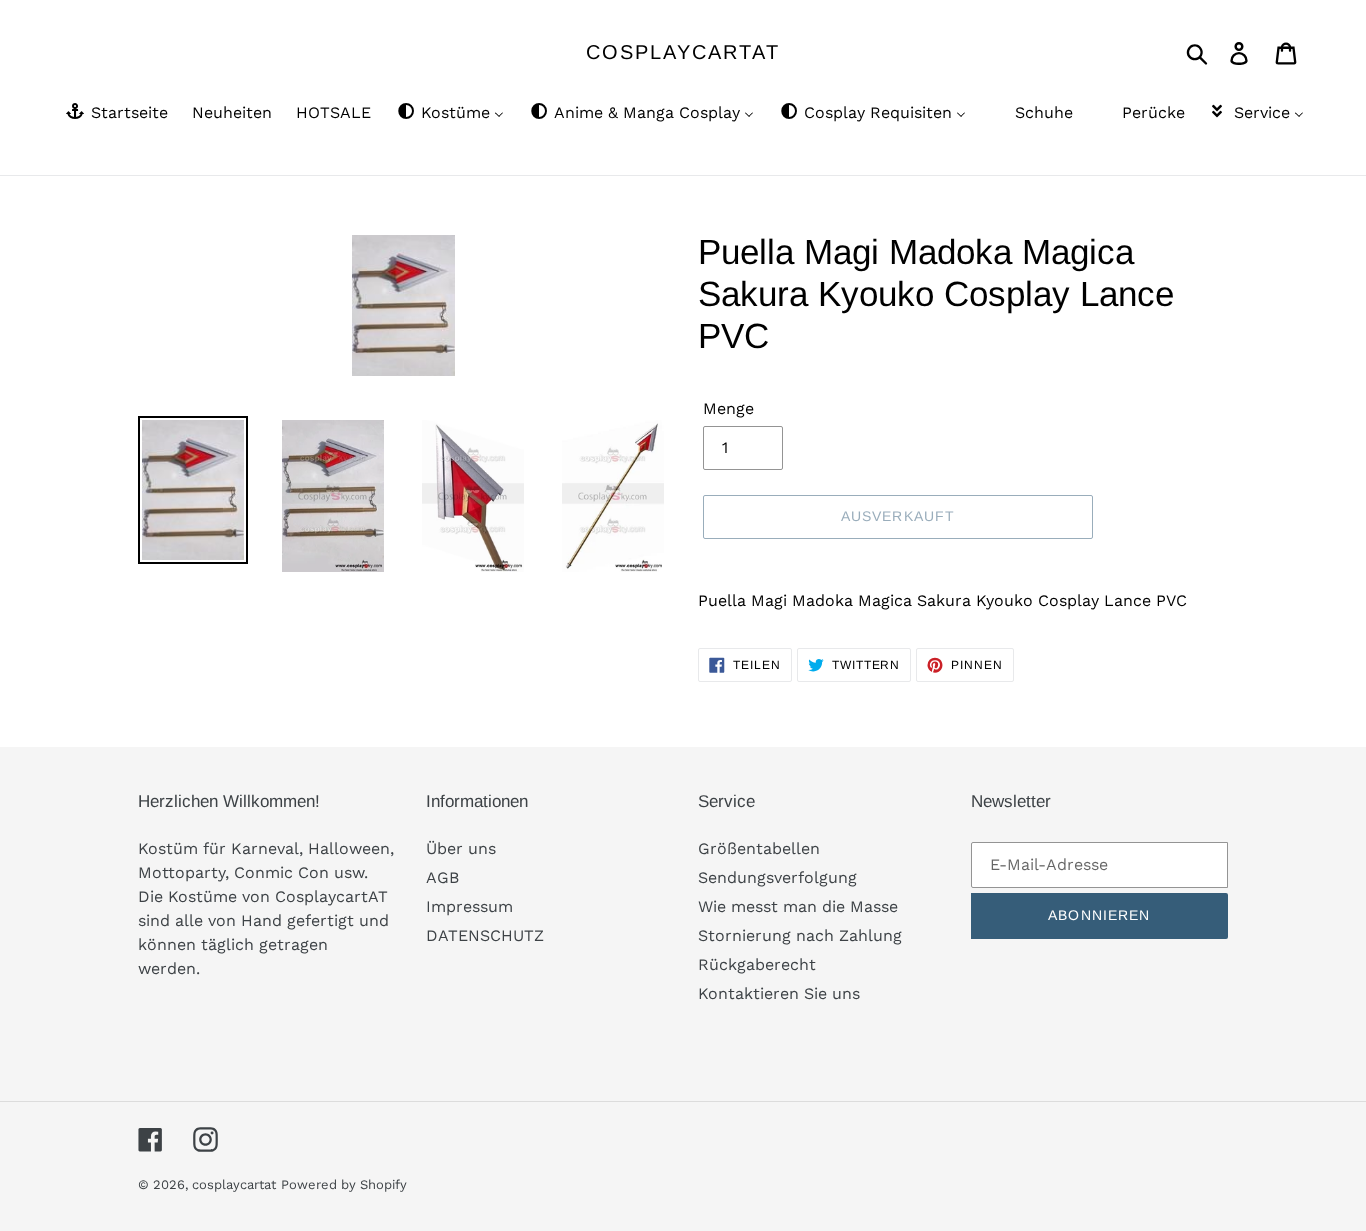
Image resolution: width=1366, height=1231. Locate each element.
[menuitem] (115, 114)
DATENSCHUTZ (485, 935)
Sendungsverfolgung (777, 877)
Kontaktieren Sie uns (779, 993)
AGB (442, 877)
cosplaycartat (683, 52)
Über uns (461, 848)
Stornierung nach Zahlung (800, 935)
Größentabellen (759, 848)
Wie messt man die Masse (798, 906)
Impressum (469, 906)
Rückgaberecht (757, 964)
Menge (728, 408)
